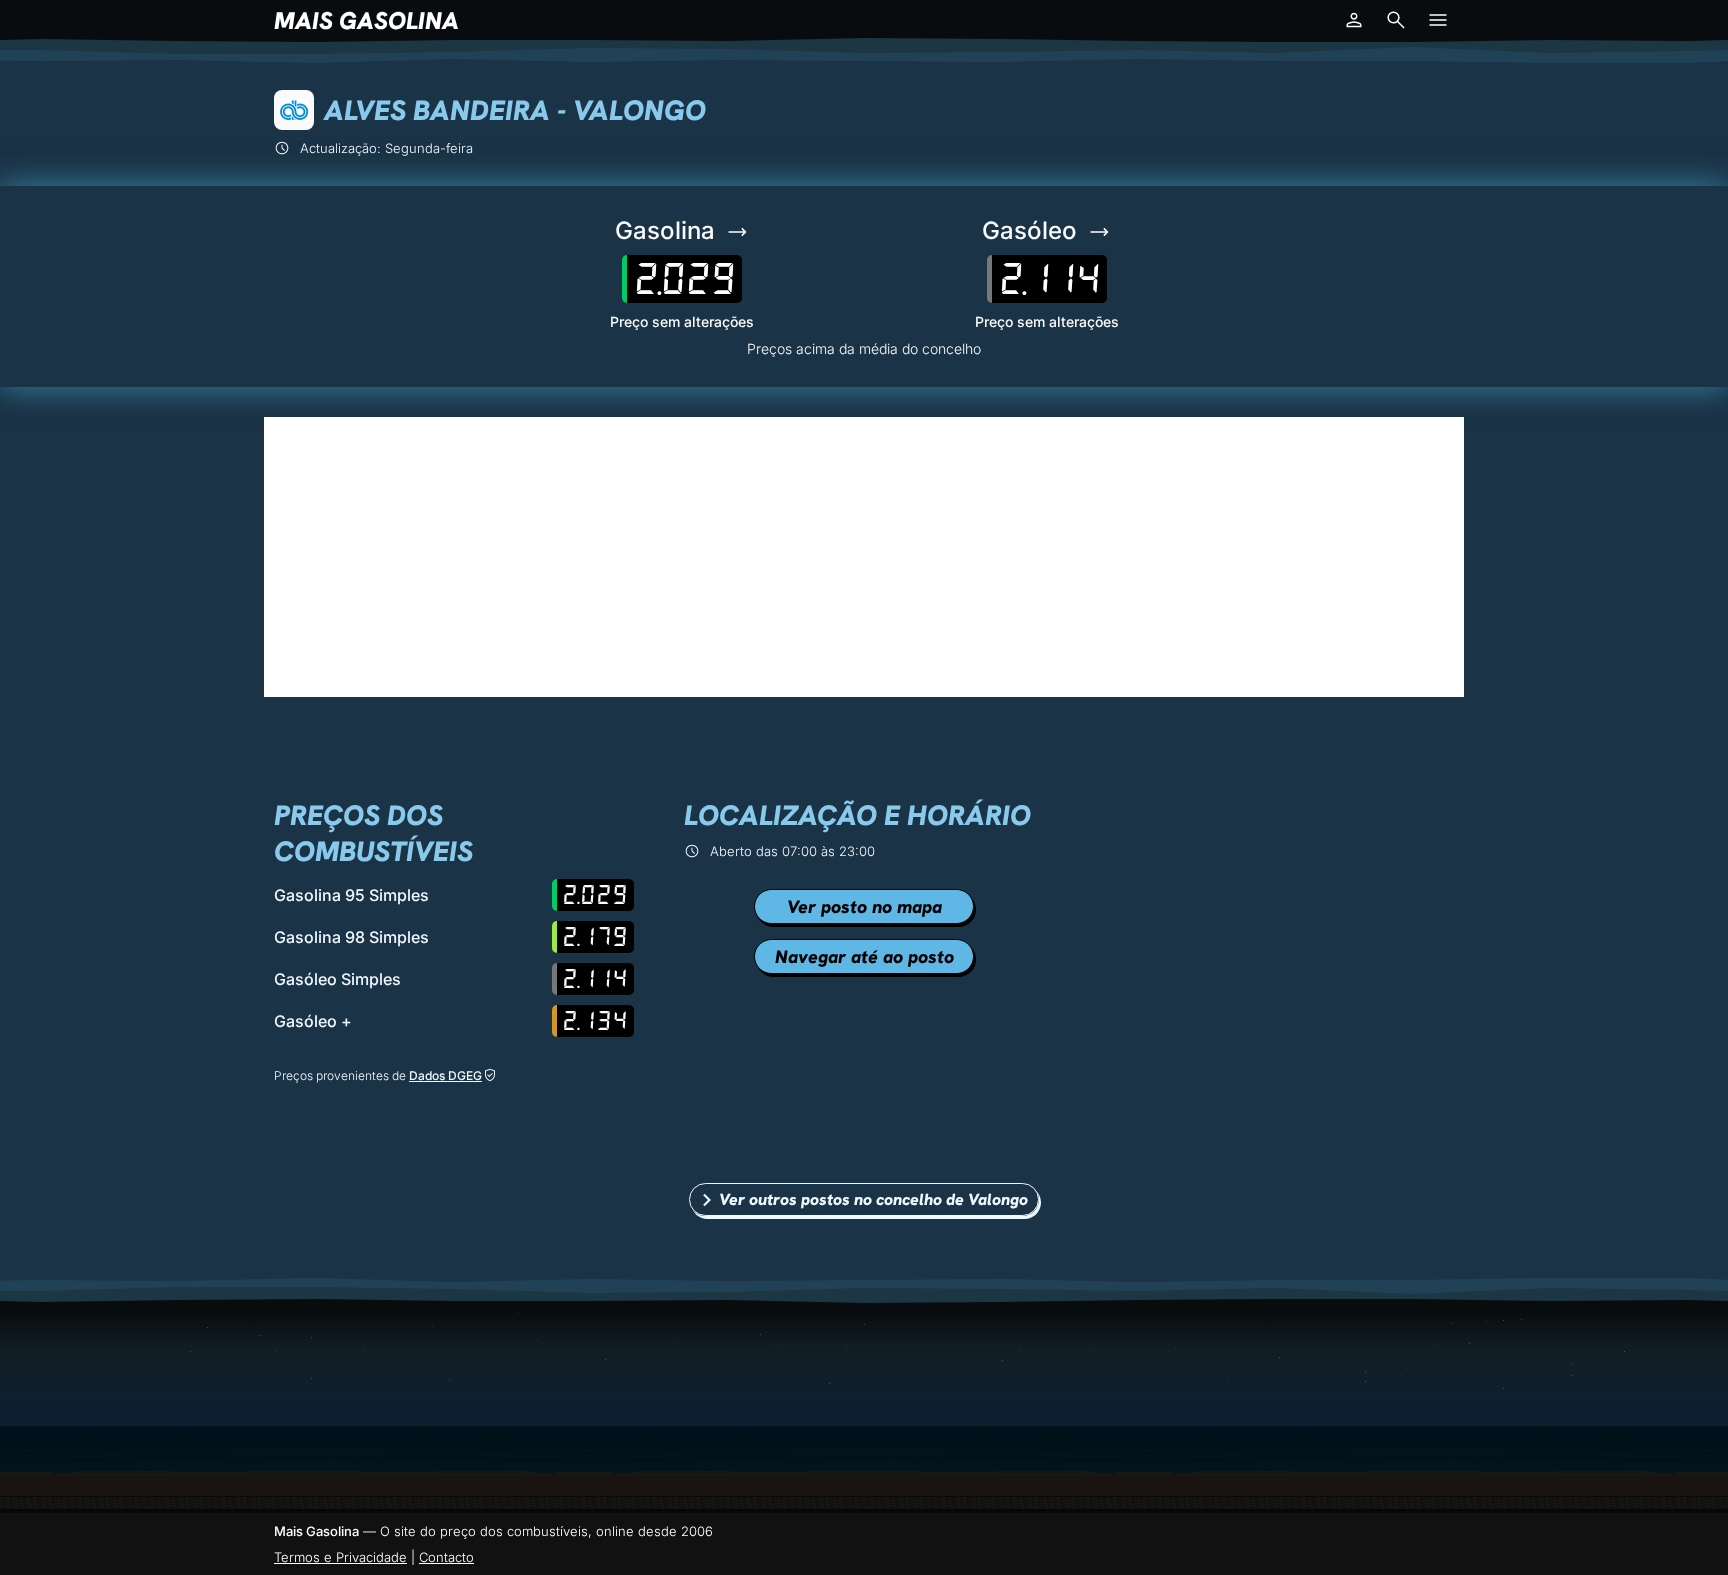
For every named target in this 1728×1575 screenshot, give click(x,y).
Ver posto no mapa (864, 906)
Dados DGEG (445, 1075)
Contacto (446, 1557)
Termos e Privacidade (340, 1557)
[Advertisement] (864, 557)
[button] (1354, 20)
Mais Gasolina (366, 20)
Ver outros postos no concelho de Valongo (873, 1199)
